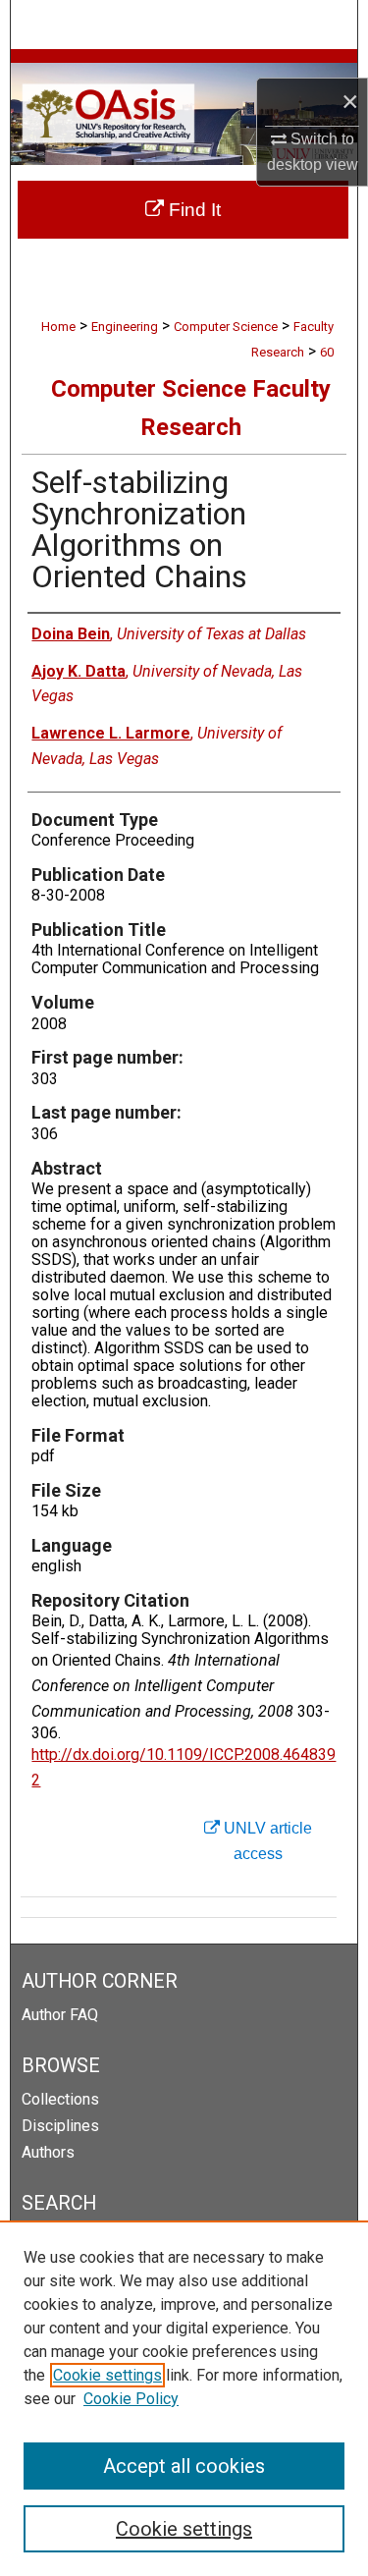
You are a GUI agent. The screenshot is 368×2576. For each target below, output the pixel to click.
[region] (184, 2398)
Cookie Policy (131, 2399)
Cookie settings (107, 2375)
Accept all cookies (184, 2466)
